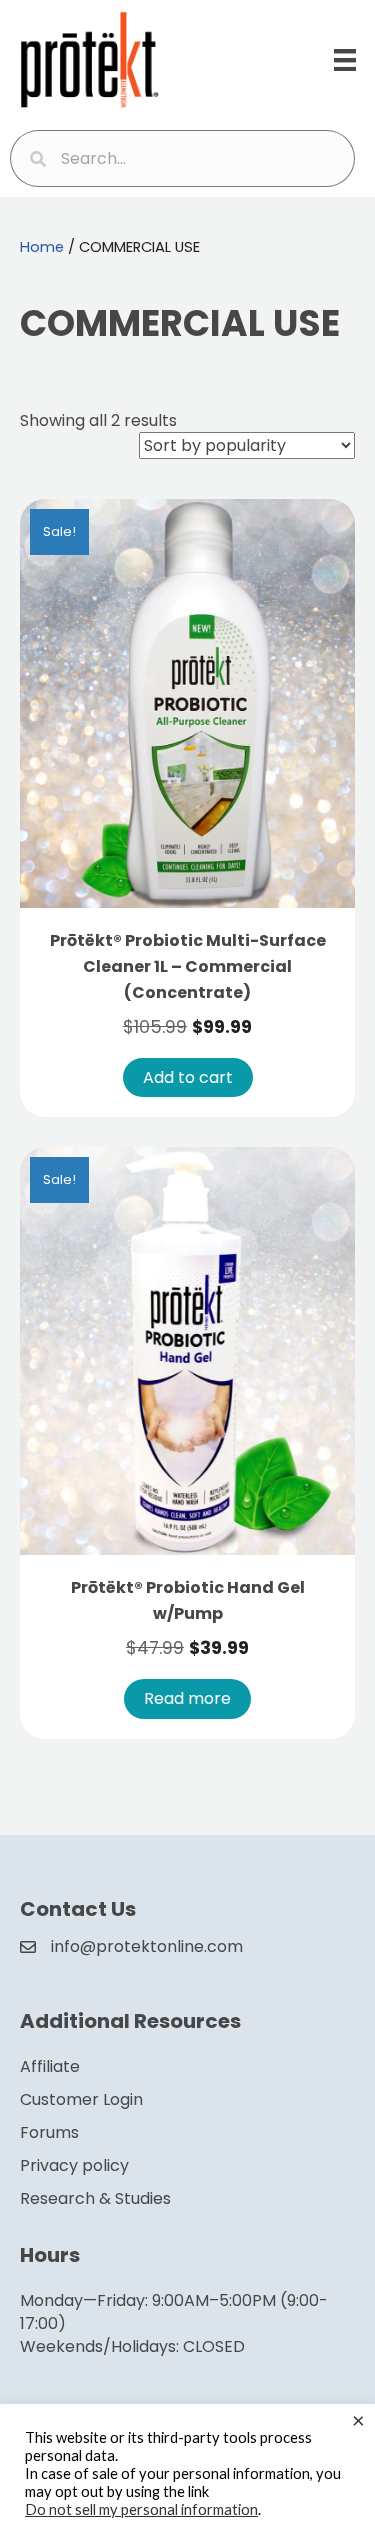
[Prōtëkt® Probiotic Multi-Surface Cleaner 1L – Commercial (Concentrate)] (187, 702)
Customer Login (81, 2099)
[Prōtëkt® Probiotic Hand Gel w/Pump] (187, 1349)
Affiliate (50, 2066)
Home (42, 247)
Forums (49, 2132)
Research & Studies (95, 2198)
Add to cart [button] (188, 1077)
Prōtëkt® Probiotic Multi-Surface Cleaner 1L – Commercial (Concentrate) (188, 966)
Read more (187, 1698)
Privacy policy (74, 2165)
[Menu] (345, 60)
